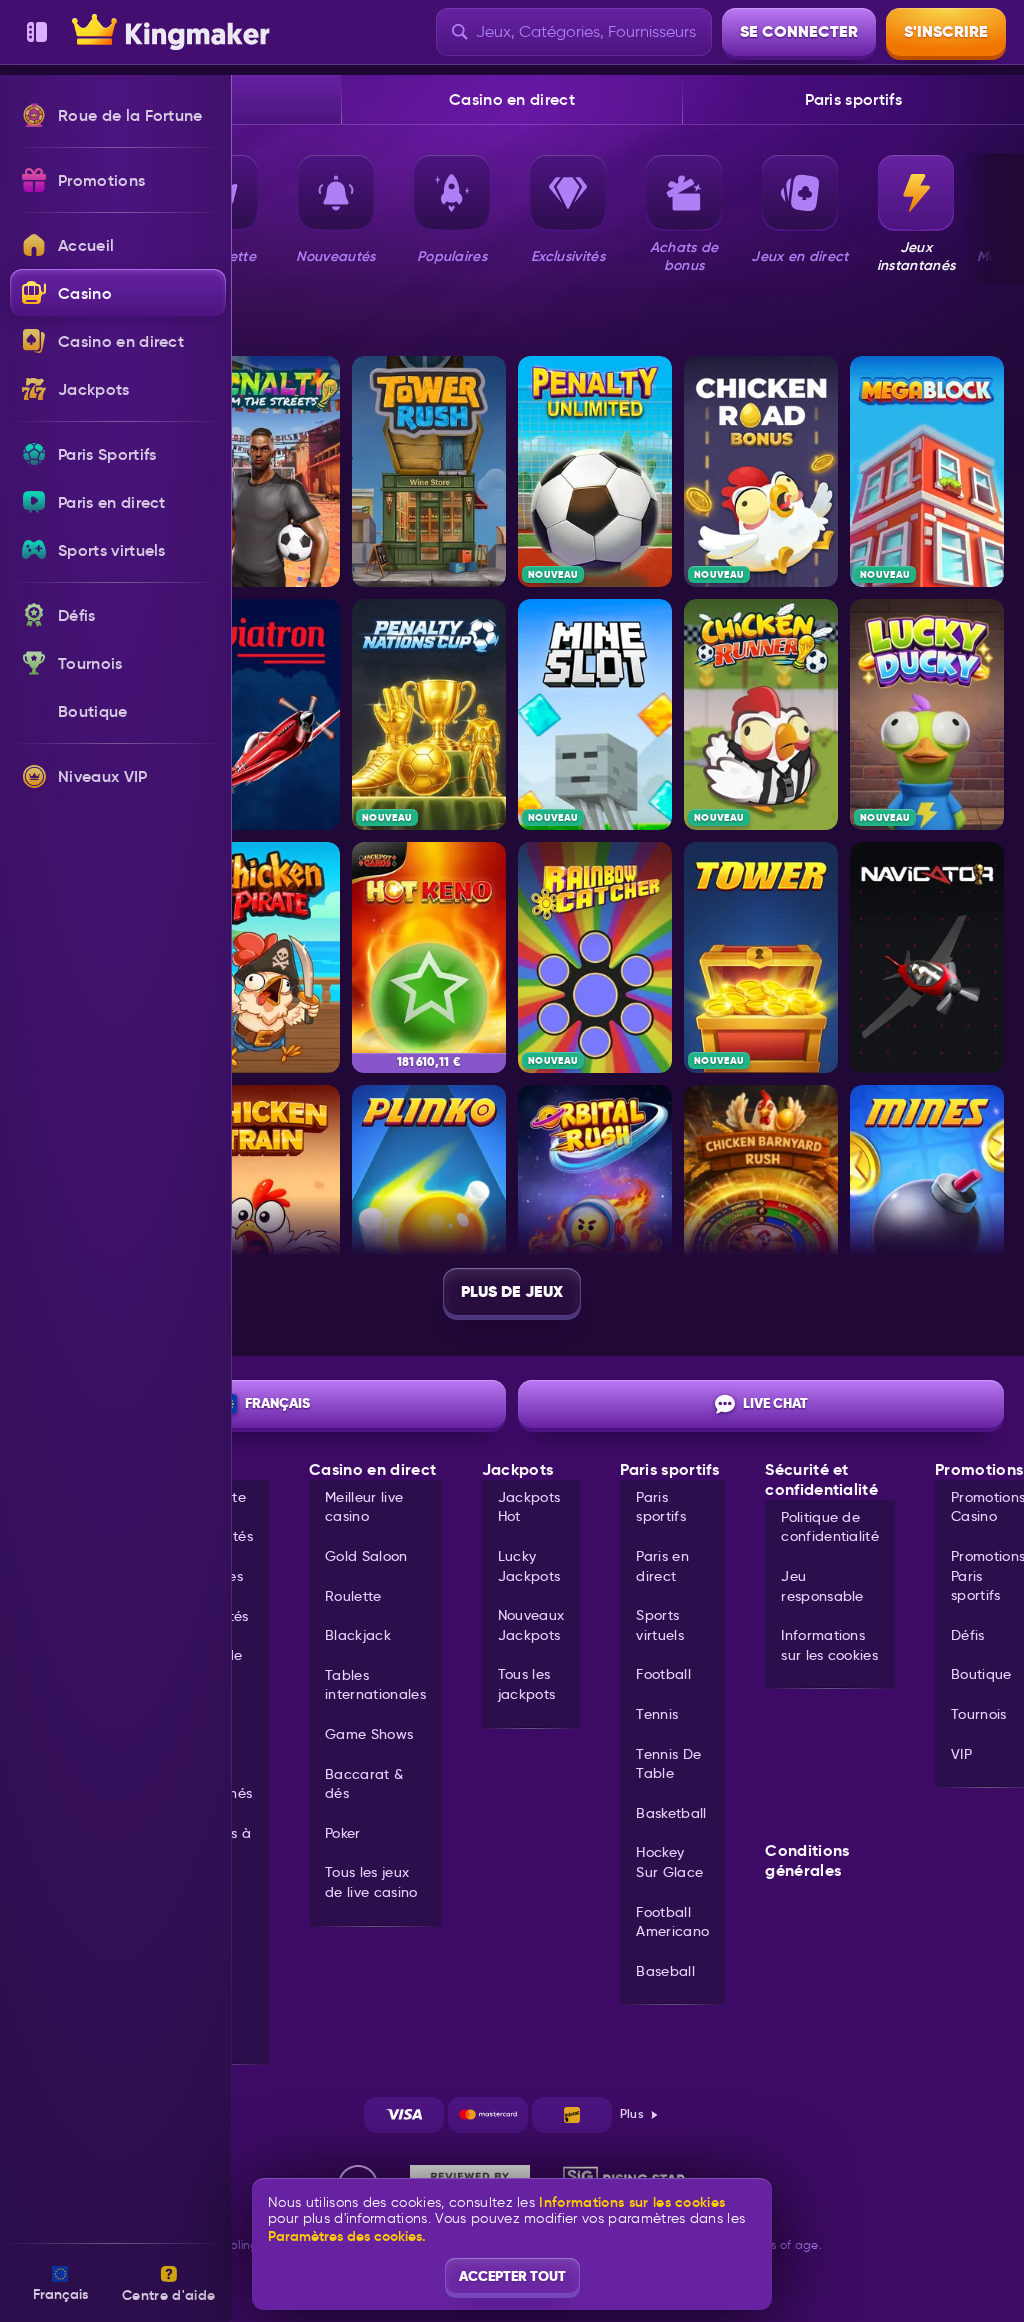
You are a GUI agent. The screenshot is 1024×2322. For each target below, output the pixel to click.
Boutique (981, 1674)
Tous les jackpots (527, 1684)
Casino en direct (512, 99)
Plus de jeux (512, 1291)
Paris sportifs (853, 99)
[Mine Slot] (595, 714)
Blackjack (358, 1635)
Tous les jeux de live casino (371, 1882)
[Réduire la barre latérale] (37, 32)
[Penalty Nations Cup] (429, 714)
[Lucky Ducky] (927, 714)
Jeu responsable (822, 1586)
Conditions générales (807, 1861)
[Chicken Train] (263, 1200)
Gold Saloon (366, 1556)
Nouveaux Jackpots (531, 1625)
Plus (632, 2113)
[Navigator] (927, 957)
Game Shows (369, 1734)
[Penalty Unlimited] (595, 471)
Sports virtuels (660, 1625)
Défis (968, 1635)
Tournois (979, 1714)
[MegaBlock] (927, 471)
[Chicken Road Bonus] (761, 471)
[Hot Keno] (429, 957)
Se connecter (799, 31)
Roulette (353, 1596)
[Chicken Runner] (761, 714)
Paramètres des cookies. (347, 2236)
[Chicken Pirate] (263, 957)
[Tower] (761, 957)
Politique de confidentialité (830, 1527)
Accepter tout (512, 2276)
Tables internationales (375, 1685)
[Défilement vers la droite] (994, 215)
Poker (343, 1833)
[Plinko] (429, 1200)
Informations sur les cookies (829, 1645)
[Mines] (927, 1200)
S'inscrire (946, 31)
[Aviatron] (263, 714)
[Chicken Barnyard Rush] (761, 1200)
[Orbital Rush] (595, 1200)
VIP (961, 1754)
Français (277, 1403)
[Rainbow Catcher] (595, 957)
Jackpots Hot (529, 1507)
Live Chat (775, 1403)
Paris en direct (662, 1566)
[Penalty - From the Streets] (263, 471)
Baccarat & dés (364, 1784)
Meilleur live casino (364, 1507)
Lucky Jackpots (529, 1566)
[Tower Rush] (429, 471)
